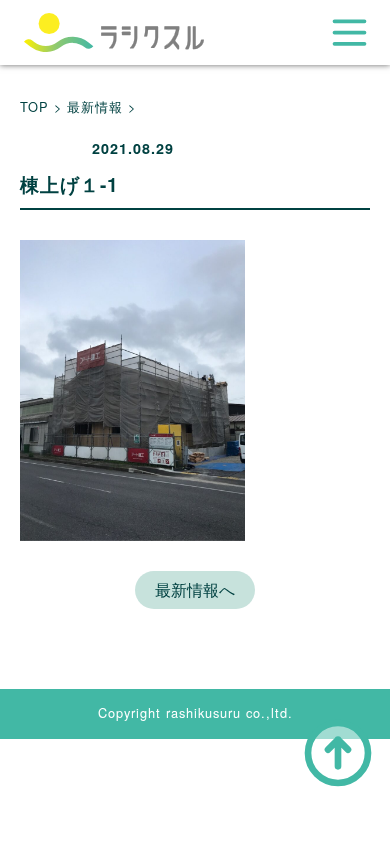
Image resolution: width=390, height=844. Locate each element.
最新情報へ (195, 589)
